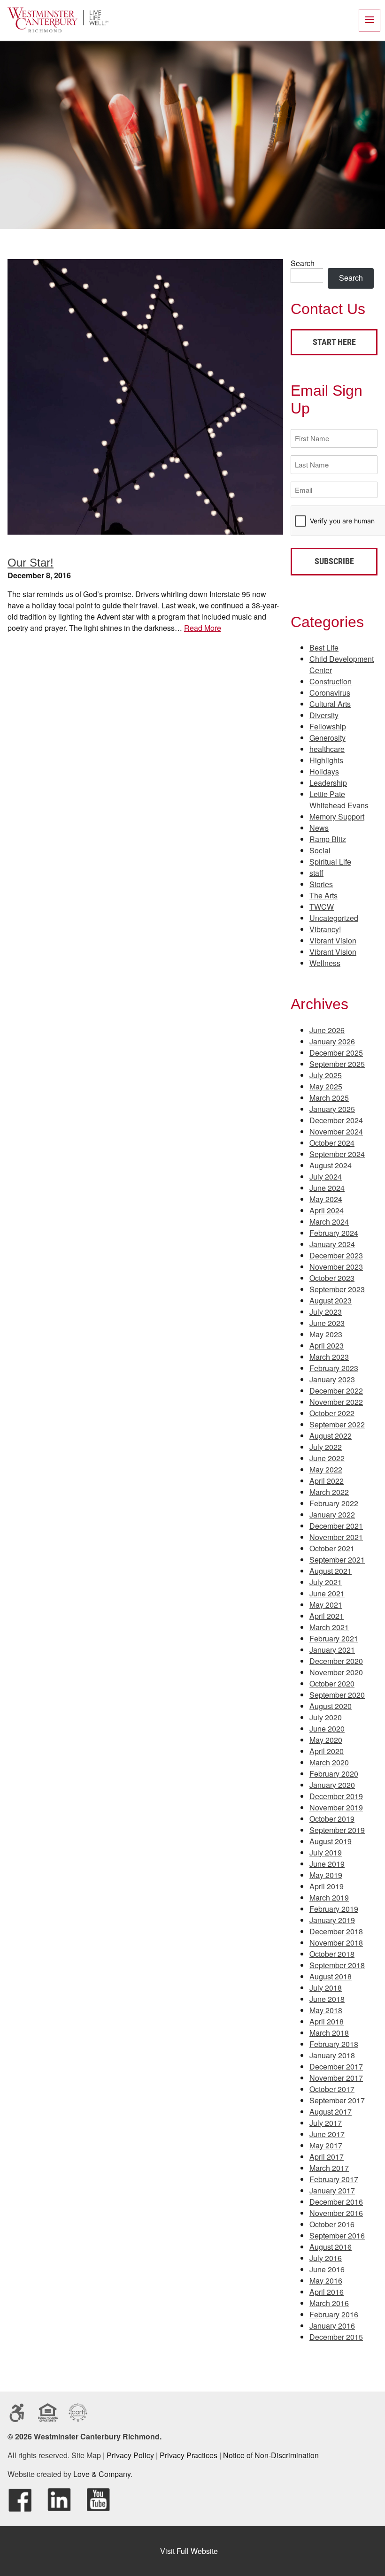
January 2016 (332, 2326)
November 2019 (336, 1807)
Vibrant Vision (333, 940)
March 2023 (329, 1357)
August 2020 (331, 1706)
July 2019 (326, 1852)
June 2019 (327, 1864)
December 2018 (336, 1931)
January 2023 (332, 1379)
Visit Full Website (189, 2551)
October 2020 (332, 1683)
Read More (203, 628)
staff (316, 873)
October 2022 (332, 1413)
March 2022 (329, 1492)
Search (303, 263)
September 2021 (337, 1560)
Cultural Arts (330, 704)
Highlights (326, 760)
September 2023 (337, 1289)
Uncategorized (334, 918)
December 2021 (336, 1526)
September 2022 (337, 1424)
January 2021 (332, 1650)
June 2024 (327, 1188)
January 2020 (332, 1785)
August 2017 (331, 2112)
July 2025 (326, 1075)
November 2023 (336, 1267)
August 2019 (331, 1841)
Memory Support (337, 816)
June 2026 (327, 1030)
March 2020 (329, 1762)
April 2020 (327, 1751)
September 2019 (337, 1830)
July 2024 (326, 1177)
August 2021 (331, 1571)
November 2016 (336, 2213)
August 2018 (331, 1976)
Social (320, 850)
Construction (331, 681)
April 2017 (327, 2157)
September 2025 (337, 1064)
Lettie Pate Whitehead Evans (339, 800)
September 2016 (337, 2235)
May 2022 (326, 1469)
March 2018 (329, 2033)
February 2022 (334, 1503)
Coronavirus (330, 693)
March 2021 (329, 1627)
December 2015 (336, 2337)
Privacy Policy (130, 2455)
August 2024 (331, 1165)
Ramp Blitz (328, 839)
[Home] (58, 30)
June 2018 (327, 1999)
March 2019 (329, 1897)
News (319, 828)
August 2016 (331, 2247)
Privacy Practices (189, 2455)
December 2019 (336, 1796)
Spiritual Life (330, 862)
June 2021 (327, 1593)
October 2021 (332, 1548)
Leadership (328, 783)
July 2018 (326, 1988)
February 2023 (334, 1368)
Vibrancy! (325, 929)
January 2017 (332, 2190)
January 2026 (332, 1041)
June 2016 (327, 2269)
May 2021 (326, 1605)
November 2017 (336, 2078)
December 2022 (336, 1391)
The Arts (323, 895)
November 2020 (336, 1672)
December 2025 (336, 1053)
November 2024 (336, 1131)
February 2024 (334, 1233)
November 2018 (336, 1943)
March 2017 (329, 2168)
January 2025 (332, 1109)
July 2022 (326, 1447)
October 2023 (332, 1278)
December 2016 (336, 2202)
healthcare (327, 749)
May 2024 (326, 1199)
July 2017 (326, 2123)
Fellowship (328, 726)
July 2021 (326, 1582)
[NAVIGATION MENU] (370, 20)
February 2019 (334, 1909)
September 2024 (337, 1154)
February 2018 (334, 2044)
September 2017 (337, 2100)
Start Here (334, 342)
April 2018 (327, 2021)
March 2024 (329, 1222)
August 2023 (331, 1300)
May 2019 (326, 1875)
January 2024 (332, 1244)
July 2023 (326, 1312)
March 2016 (329, 2303)
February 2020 (334, 1774)
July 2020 (326, 1717)
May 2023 (326, 1334)
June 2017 (327, 2134)
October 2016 (332, 2224)
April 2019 (327, 1886)
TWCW (322, 907)
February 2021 (334, 1638)
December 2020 (336, 1661)
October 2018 (332, 1954)
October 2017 (332, 2089)
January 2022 (332, 1514)
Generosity (327, 738)
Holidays (324, 771)
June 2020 (327, 1729)
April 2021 (327, 1616)
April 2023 (327, 1345)
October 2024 (332, 1143)
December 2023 (336, 1255)
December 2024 (336, 1120)
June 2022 (327, 1458)
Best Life (324, 648)
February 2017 (334, 2179)
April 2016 (327, 2292)
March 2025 (329, 1098)
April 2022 (327, 1481)
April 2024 (327, 1210)
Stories (321, 884)
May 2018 (326, 2010)
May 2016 (326, 2281)
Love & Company (102, 2474)
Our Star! (31, 563)
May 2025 (326, 1086)
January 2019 (332, 1920)
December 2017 (336, 2066)
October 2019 (332, 1819)
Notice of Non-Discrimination (271, 2455)
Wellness (325, 963)
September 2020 (337, 1695)
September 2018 (337, 1965)
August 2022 (331, 1436)
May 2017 (326, 2145)
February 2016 (334, 2314)
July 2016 (326, 2258)
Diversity (324, 715)
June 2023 (327, 1323)
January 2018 (332, 2055)
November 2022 (336, 1402)
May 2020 (326, 1740)
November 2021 (336, 1537)
